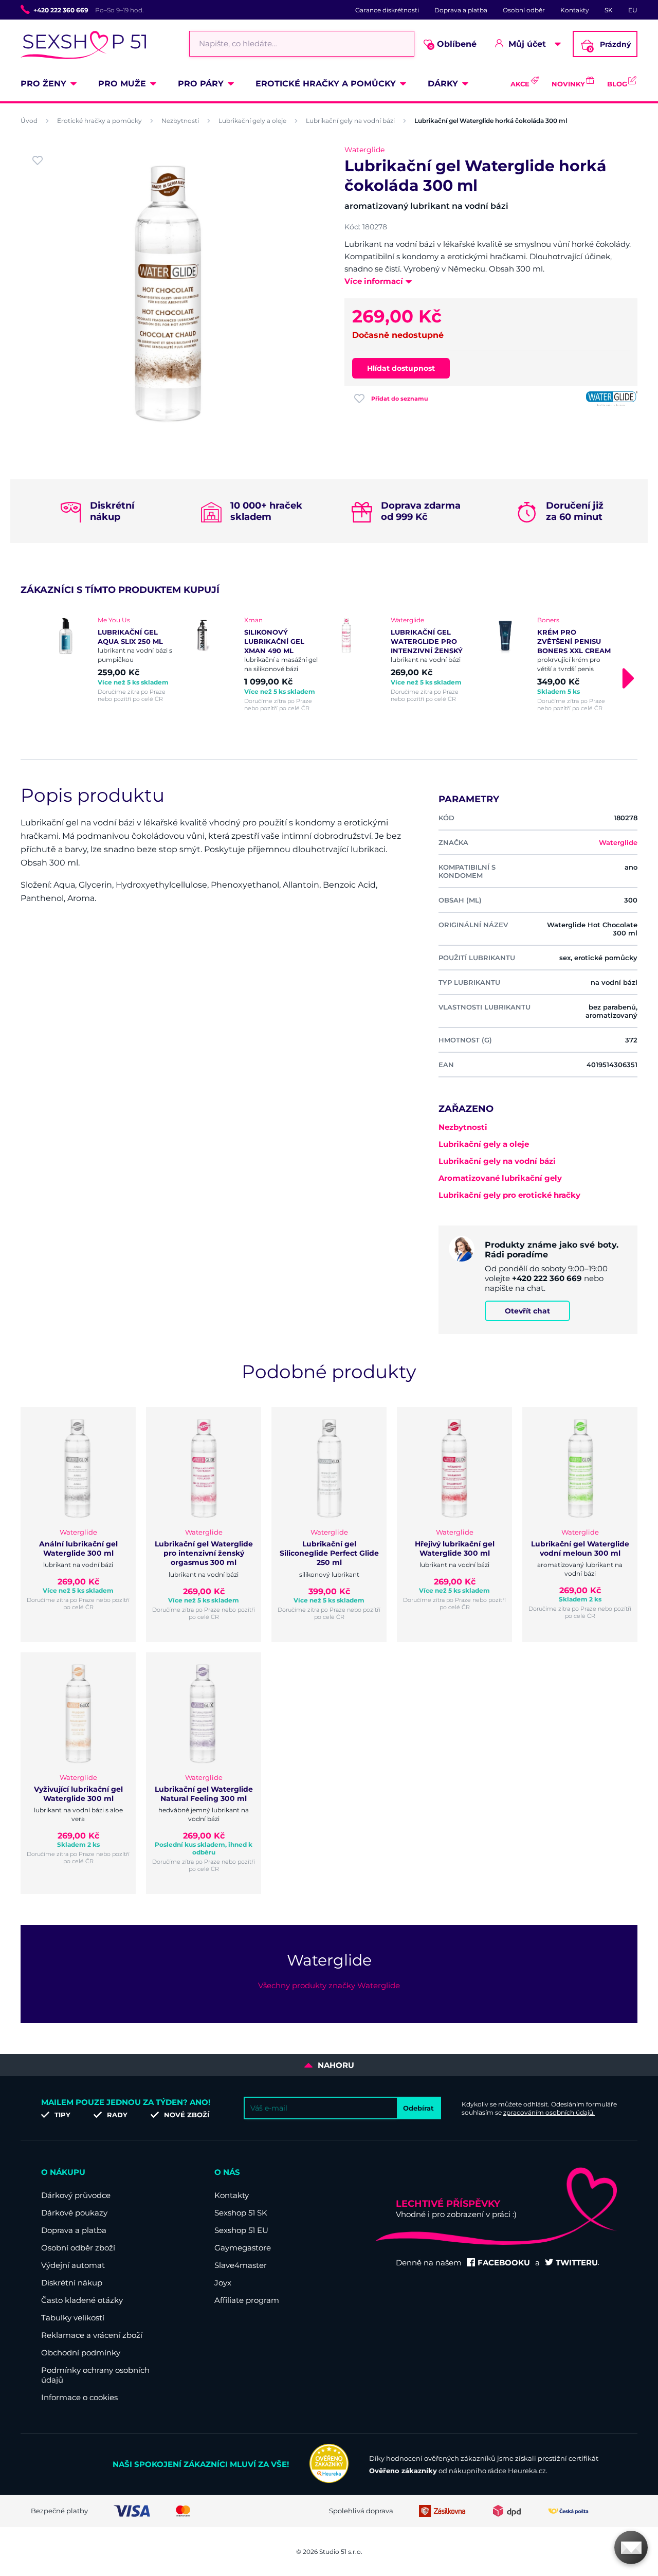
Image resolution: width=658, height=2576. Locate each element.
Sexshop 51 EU (241, 2230)
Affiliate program (247, 2300)
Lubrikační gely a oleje (252, 121)
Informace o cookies (79, 2397)
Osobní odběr (524, 10)
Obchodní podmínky (81, 2353)
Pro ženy (43, 84)
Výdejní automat (73, 2265)
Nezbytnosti (180, 121)
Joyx (223, 2283)
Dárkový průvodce (76, 2195)
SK (609, 10)
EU (633, 10)
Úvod (29, 121)
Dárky (443, 84)
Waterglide (364, 150)
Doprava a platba (461, 10)
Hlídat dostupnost (401, 368)
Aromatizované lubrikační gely (500, 1178)
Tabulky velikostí (73, 2318)
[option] (109, 659)
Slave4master (241, 2265)
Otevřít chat (527, 1311)
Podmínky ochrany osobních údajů (95, 2375)
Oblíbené (453, 44)
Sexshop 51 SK (241, 2213)
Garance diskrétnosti (387, 10)
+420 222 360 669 (61, 10)
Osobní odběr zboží (78, 2248)
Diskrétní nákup (72, 2283)
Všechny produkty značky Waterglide (329, 1985)
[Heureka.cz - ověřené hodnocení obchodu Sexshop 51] (329, 2480)
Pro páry (201, 84)
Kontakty (575, 10)
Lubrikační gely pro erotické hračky (509, 1195)
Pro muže (122, 84)
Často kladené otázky (82, 2300)
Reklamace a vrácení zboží (92, 2335)
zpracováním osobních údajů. (549, 2112)
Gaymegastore (243, 2248)
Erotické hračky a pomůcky (326, 84)
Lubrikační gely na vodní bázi (350, 121)
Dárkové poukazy (74, 2213)
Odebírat (418, 2108)
